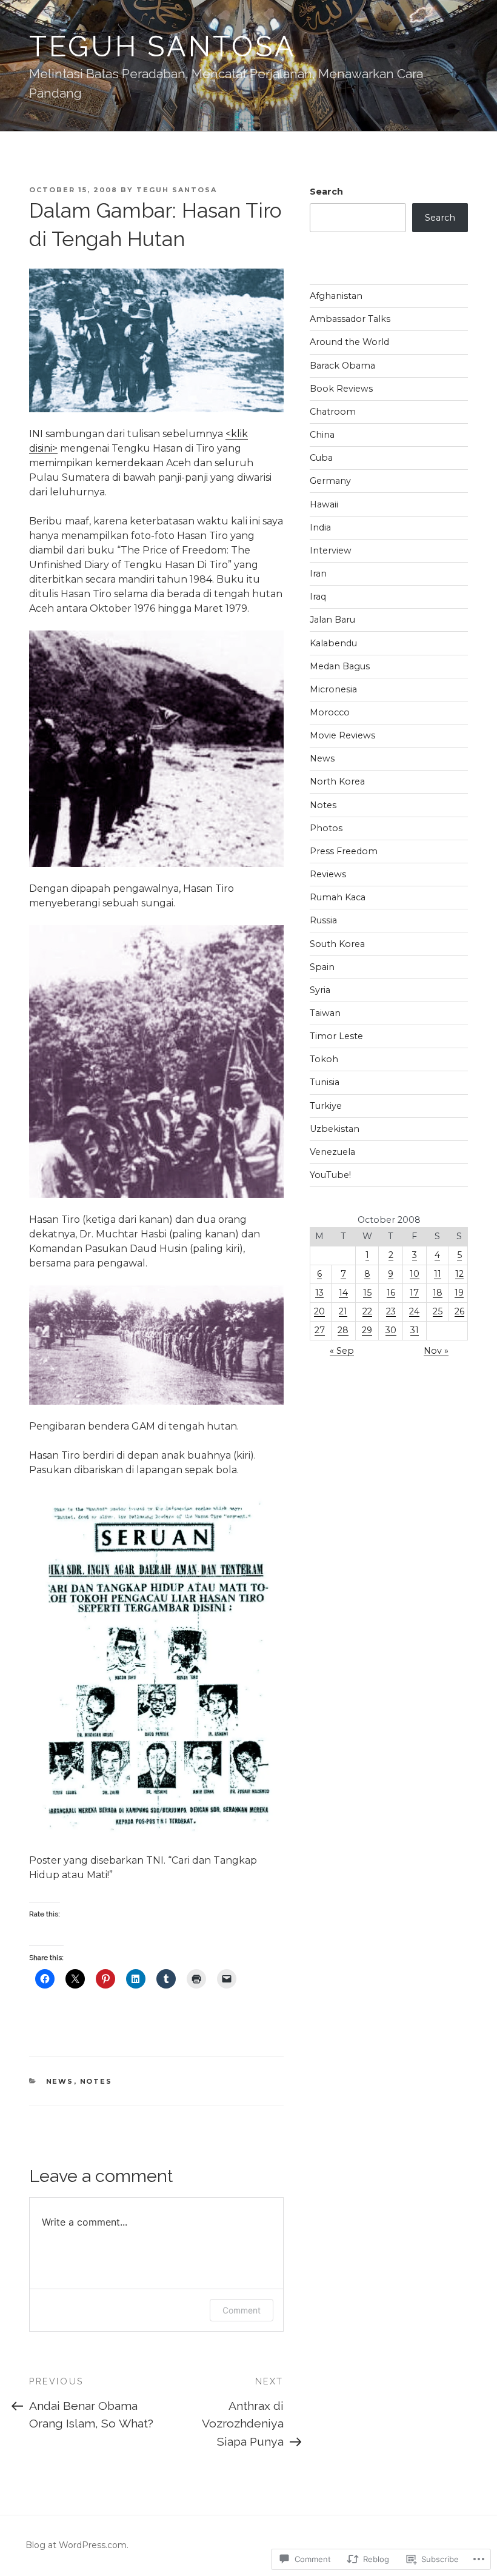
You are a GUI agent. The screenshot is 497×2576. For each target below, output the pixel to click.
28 (343, 1330)
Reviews (328, 874)
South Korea (337, 944)
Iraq (318, 597)
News (60, 2081)
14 (343, 1293)
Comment (242, 2310)
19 (459, 1293)
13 (319, 1293)
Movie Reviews (342, 735)
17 (414, 1293)
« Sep (342, 1351)
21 (343, 1311)
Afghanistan (336, 296)
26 (459, 1311)
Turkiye (326, 1106)
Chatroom (333, 412)
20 (319, 1311)
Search (326, 192)
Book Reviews (341, 389)
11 (438, 1274)
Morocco (330, 712)
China (322, 435)
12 (459, 1274)
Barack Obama (342, 366)
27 (320, 1330)
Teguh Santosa (163, 46)
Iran (318, 574)
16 (391, 1293)
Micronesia (333, 689)
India (320, 527)
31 (415, 1330)
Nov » (436, 1351)
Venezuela (332, 1152)
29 (367, 1330)
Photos (326, 828)
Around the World (349, 342)
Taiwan (325, 1013)
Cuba (321, 458)
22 (367, 1311)
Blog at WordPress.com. (77, 2545)
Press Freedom (344, 851)
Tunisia (325, 1082)
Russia (323, 920)
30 (391, 1330)
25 (438, 1311)
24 (414, 1311)
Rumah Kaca (338, 897)
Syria (320, 990)
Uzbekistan (335, 1129)
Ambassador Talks (350, 319)
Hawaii (324, 504)
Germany (330, 481)
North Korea (337, 781)
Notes (96, 2081)
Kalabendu (333, 643)
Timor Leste (336, 1036)
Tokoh (324, 1059)
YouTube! (330, 1175)
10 (415, 1274)
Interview (331, 550)
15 (367, 1293)
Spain (322, 967)
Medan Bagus (340, 666)
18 (438, 1293)
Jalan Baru (332, 620)
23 (391, 1311)
